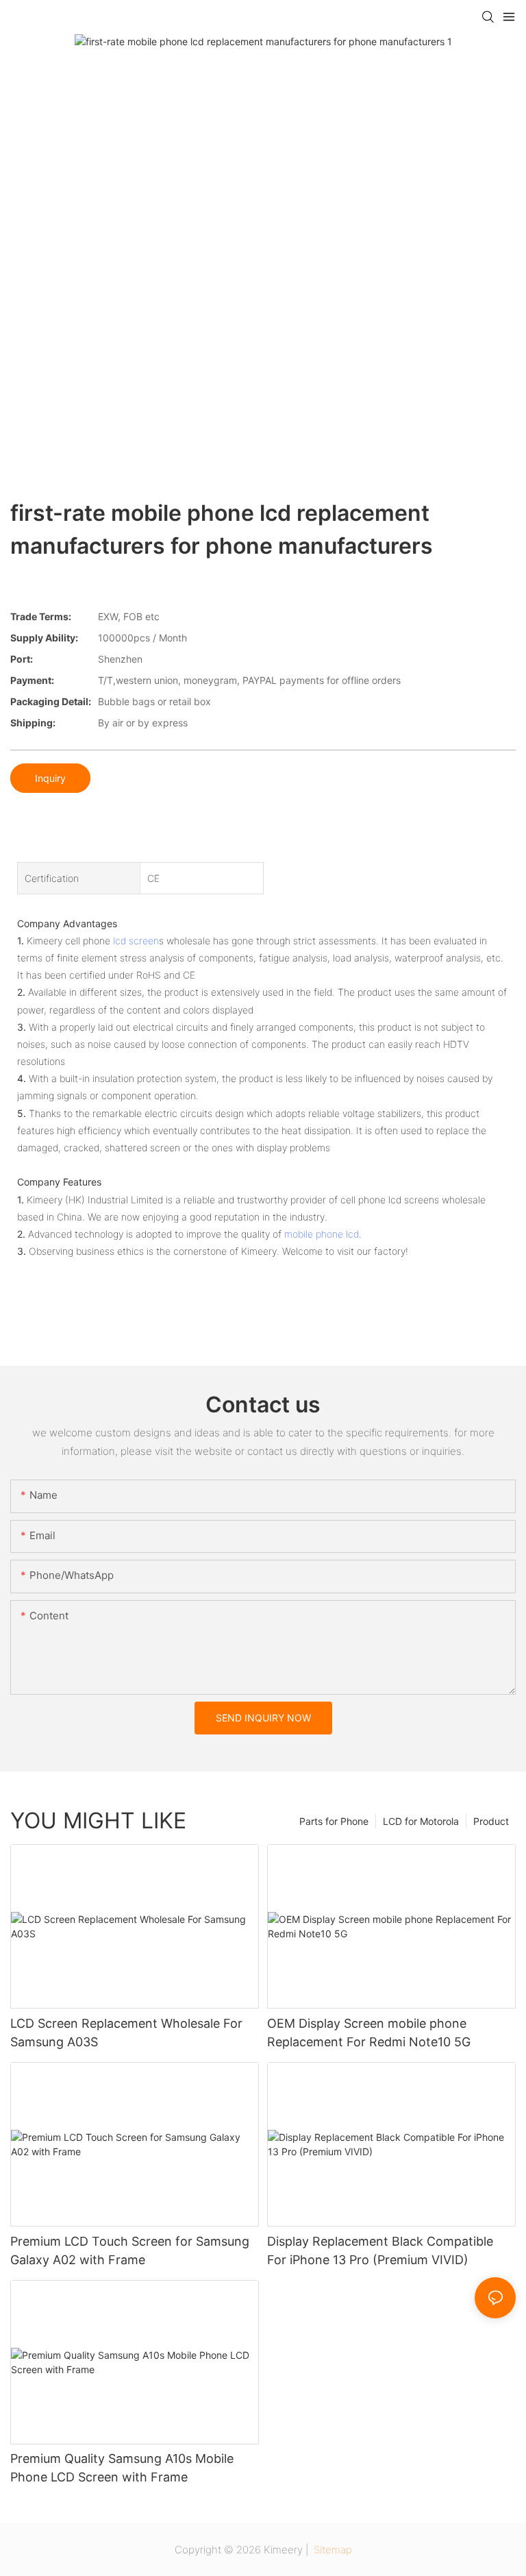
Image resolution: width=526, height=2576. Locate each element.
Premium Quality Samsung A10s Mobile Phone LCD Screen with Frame (122, 2468)
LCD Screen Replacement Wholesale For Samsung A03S (126, 2033)
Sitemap (331, 2550)
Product (491, 1821)
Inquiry (50, 778)
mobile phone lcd (322, 1234)
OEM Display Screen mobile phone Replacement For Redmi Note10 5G (369, 2033)
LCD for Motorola (421, 1821)
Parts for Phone (334, 1821)
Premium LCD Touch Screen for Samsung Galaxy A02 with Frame (130, 2250)
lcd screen (136, 941)
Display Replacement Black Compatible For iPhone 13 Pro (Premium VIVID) (380, 2250)
